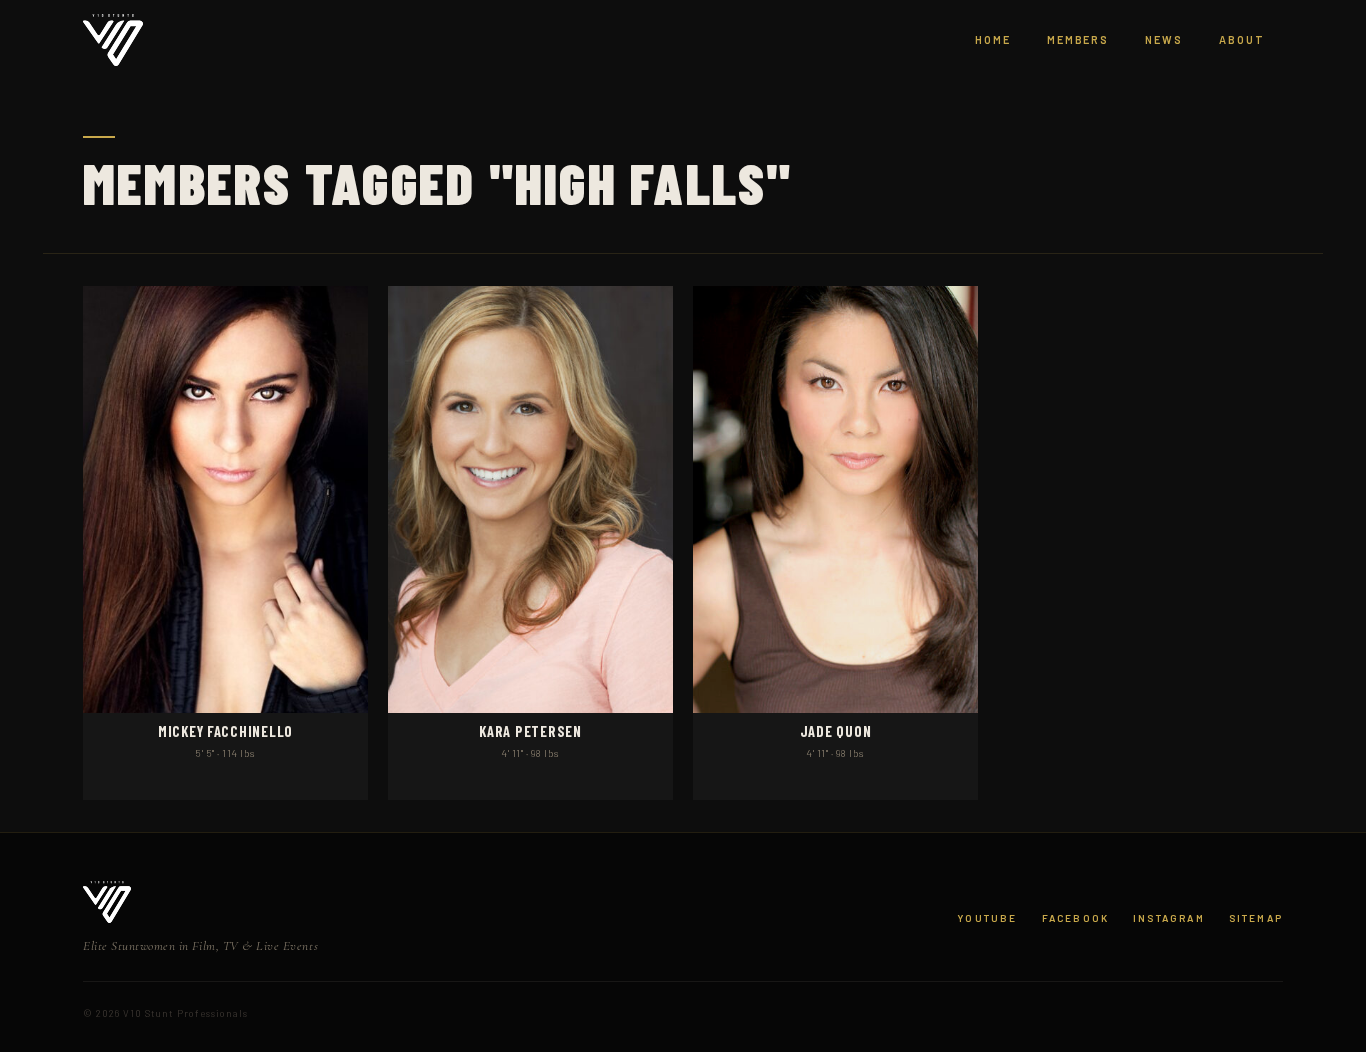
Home (993, 39)
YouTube (987, 918)
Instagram (1169, 918)
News (1164, 39)
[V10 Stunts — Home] (113, 40)
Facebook (1075, 918)
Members (1078, 39)
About (1242, 39)
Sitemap (1256, 918)
